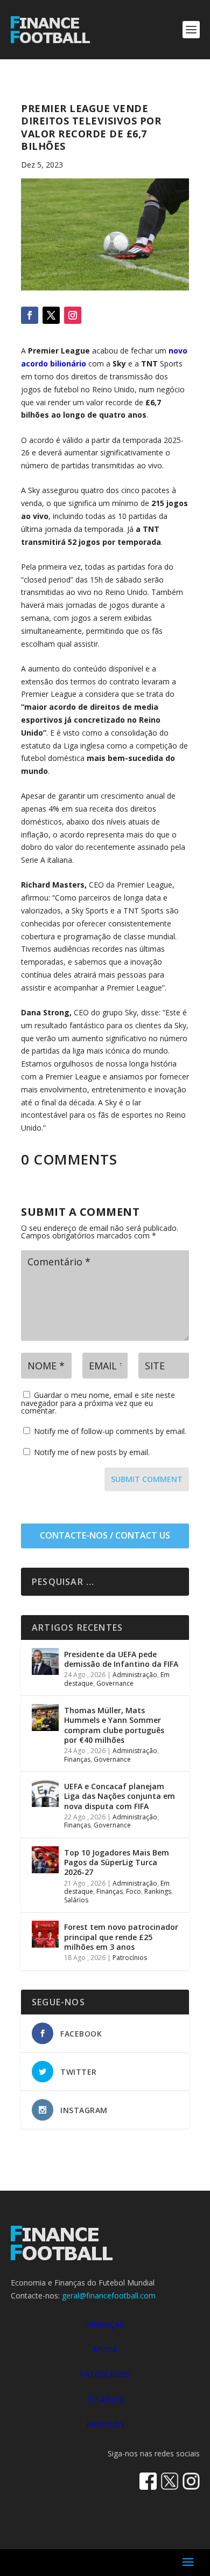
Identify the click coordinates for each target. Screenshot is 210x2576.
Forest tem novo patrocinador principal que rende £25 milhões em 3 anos (121, 1937)
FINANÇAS (105, 2325)
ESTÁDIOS (105, 2400)
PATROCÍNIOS (105, 2374)
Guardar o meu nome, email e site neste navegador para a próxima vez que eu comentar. (98, 1403)
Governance (115, 1683)
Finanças (77, 1759)
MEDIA (105, 2349)
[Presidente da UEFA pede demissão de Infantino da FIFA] (45, 1661)
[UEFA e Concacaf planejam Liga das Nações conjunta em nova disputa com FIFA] (45, 1793)
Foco (134, 1891)
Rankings (158, 1891)
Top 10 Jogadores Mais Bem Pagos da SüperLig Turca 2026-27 (117, 1862)
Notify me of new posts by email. (92, 1452)
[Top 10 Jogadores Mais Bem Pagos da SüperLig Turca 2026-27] (45, 1860)
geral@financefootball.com (109, 2295)
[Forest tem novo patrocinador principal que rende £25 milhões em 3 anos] (45, 1934)
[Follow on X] (51, 315)
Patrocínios (130, 1958)
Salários (76, 1900)
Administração (135, 1675)
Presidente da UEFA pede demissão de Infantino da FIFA (121, 1659)
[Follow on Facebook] (30, 315)
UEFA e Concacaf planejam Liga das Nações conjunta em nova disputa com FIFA (120, 1796)
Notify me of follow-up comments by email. (110, 1431)
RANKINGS (105, 2424)
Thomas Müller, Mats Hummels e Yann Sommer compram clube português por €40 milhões (114, 1725)
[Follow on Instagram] (73, 315)
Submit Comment (147, 1479)
